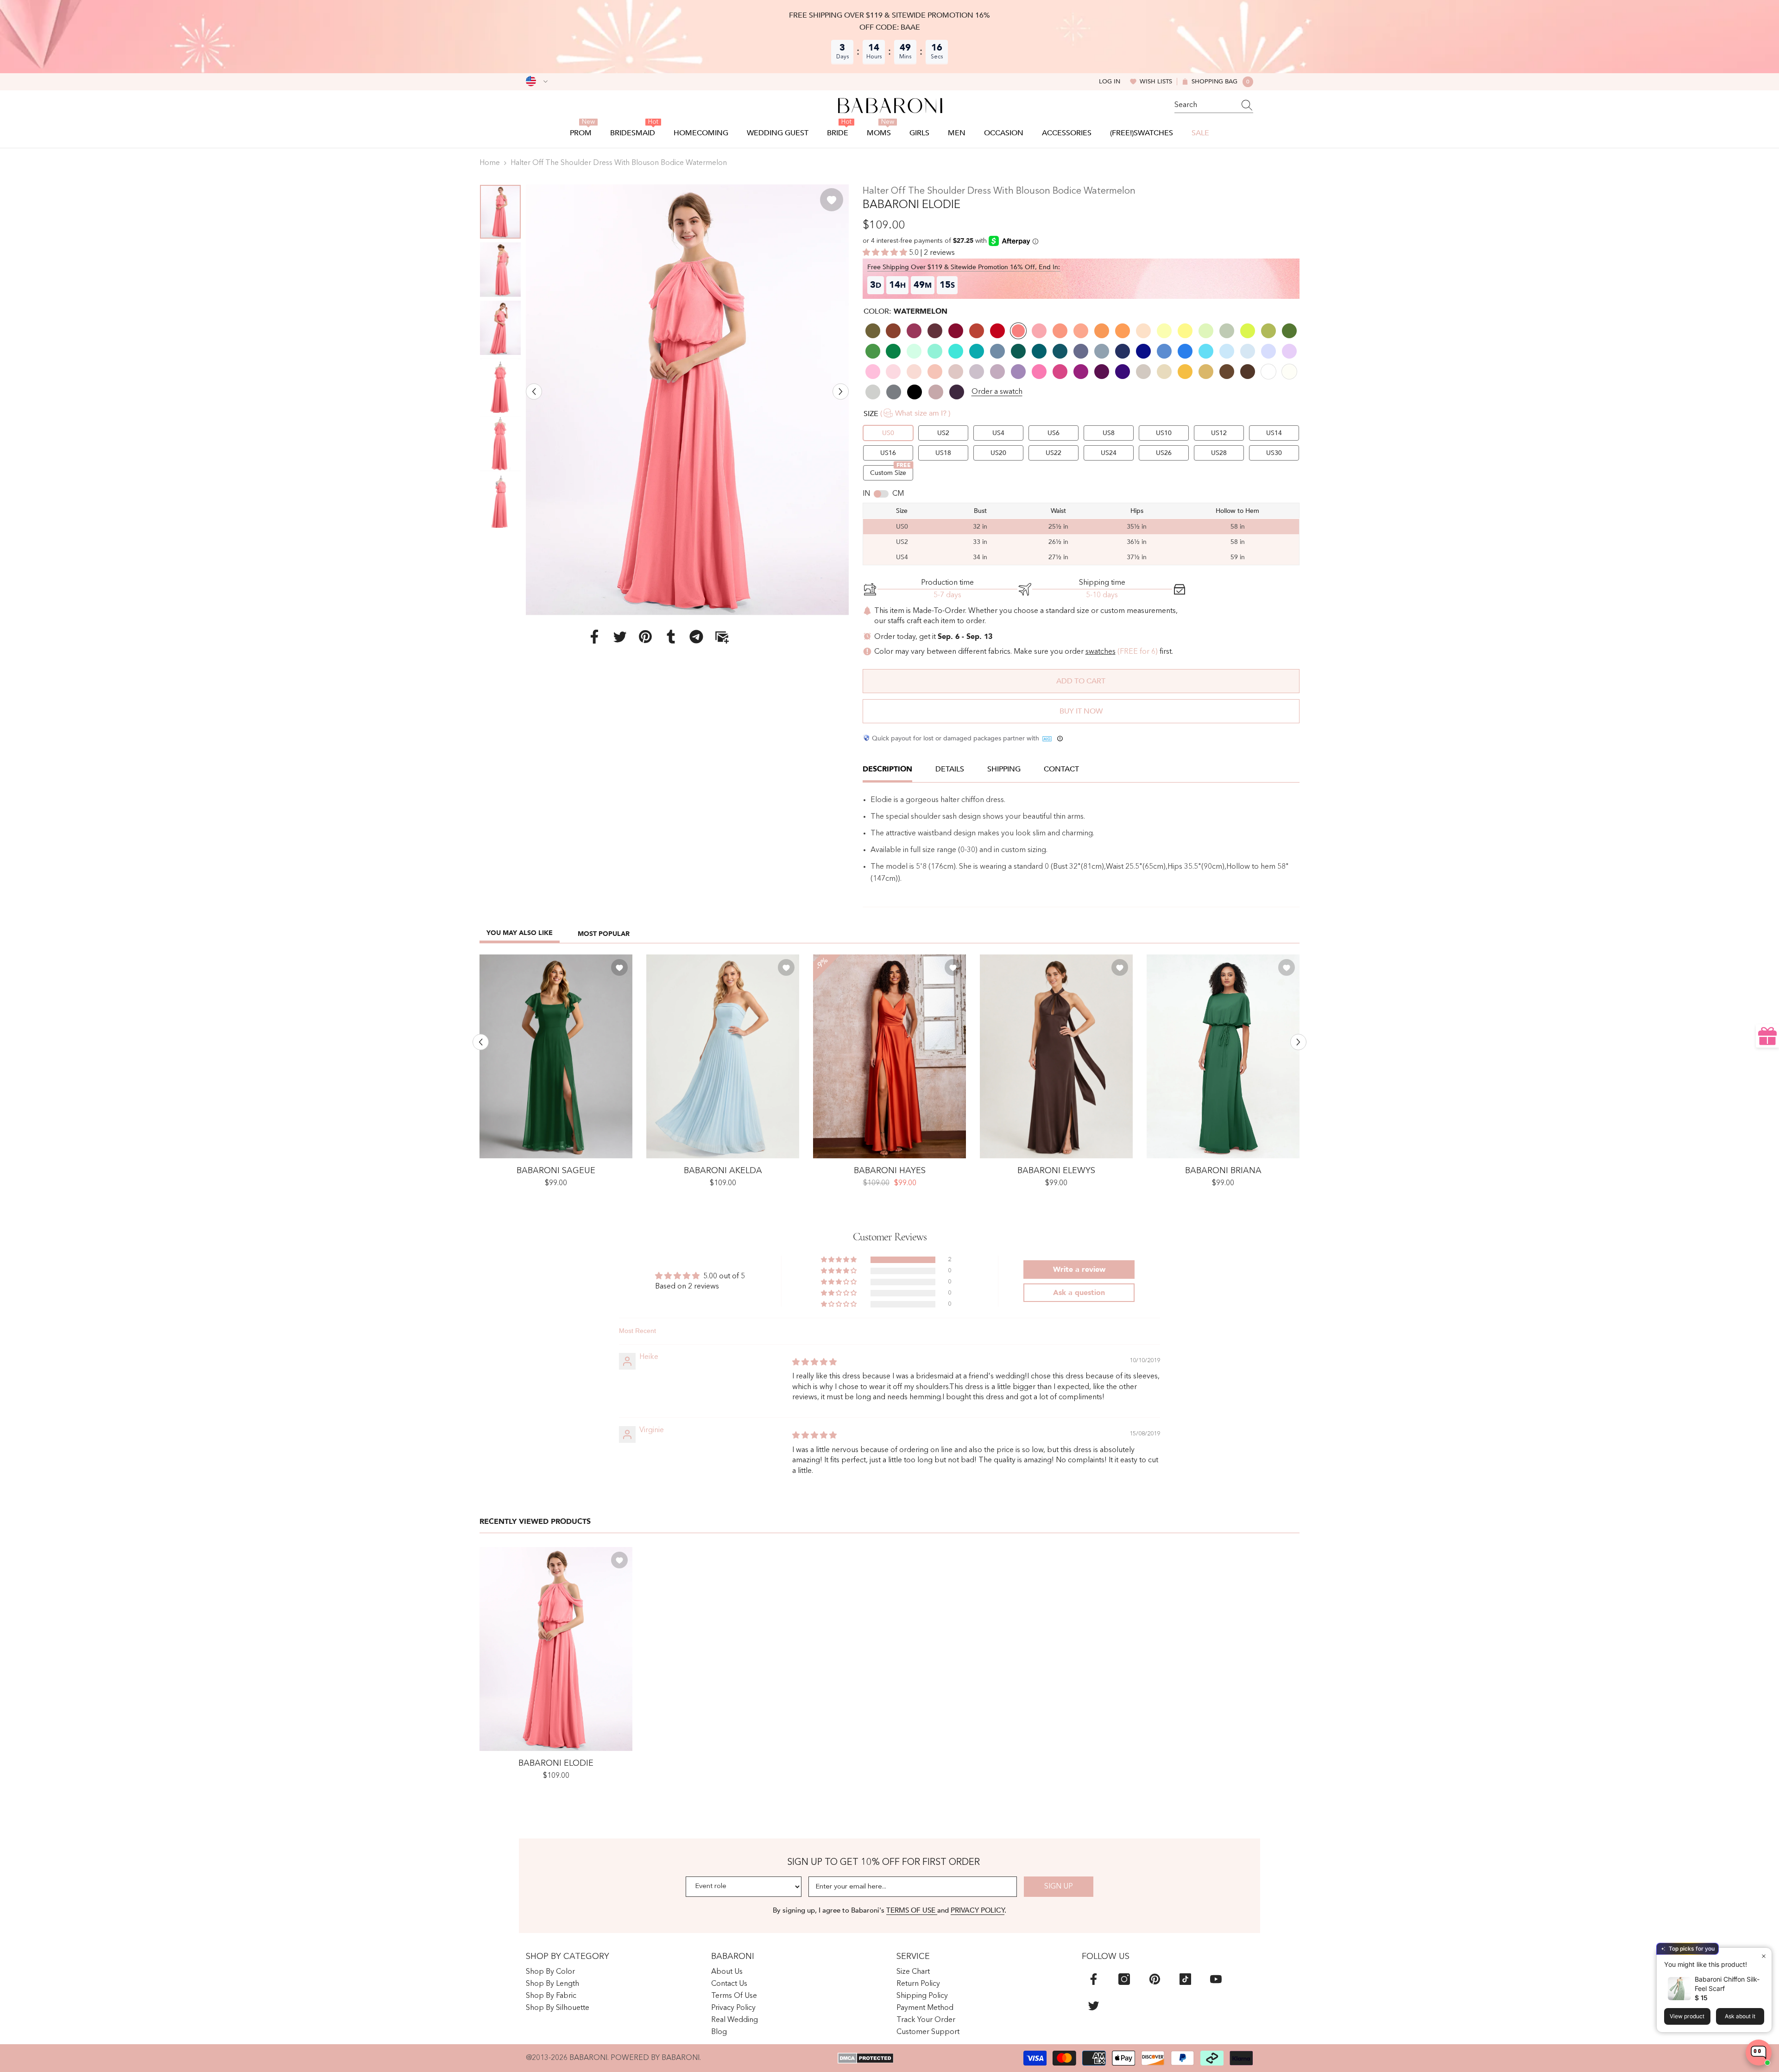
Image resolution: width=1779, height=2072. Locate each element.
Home (490, 163)
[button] (534, 391)
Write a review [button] (1079, 1270)
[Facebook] (594, 636)
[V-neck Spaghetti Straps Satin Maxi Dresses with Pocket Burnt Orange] (889, 1056)
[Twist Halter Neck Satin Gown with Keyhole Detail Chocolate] (1056, 1056)
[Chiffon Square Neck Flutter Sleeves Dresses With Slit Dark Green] (556, 1056)
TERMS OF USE (912, 1910)
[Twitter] (620, 636)
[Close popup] (1763, 1956)
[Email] (722, 636)
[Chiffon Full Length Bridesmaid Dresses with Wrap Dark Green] (1223, 1056)
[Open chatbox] (1759, 2053)
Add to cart (1081, 681)
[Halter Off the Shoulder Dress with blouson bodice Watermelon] (556, 1649)
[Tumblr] (671, 636)
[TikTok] (1185, 1979)
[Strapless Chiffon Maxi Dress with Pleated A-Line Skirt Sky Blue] (723, 1056)
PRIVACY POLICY (978, 1910)
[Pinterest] (645, 636)
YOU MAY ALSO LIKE (520, 933)
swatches (1101, 652)
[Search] (1214, 105)
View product (1687, 2016)
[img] (814, 1363)
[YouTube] (1216, 1979)
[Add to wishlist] (832, 200)
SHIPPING (1004, 769)
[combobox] (1205, 105)
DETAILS (950, 769)
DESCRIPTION (887, 769)
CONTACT (1061, 769)
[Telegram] (696, 636)
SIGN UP (1059, 1887)
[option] (687, 400)
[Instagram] (1124, 1979)
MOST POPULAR (604, 934)
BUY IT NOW (1081, 711)
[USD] (537, 82)
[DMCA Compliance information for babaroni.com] (866, 2058)
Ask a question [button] (1079, 1293)
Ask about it (1740, 2016)
